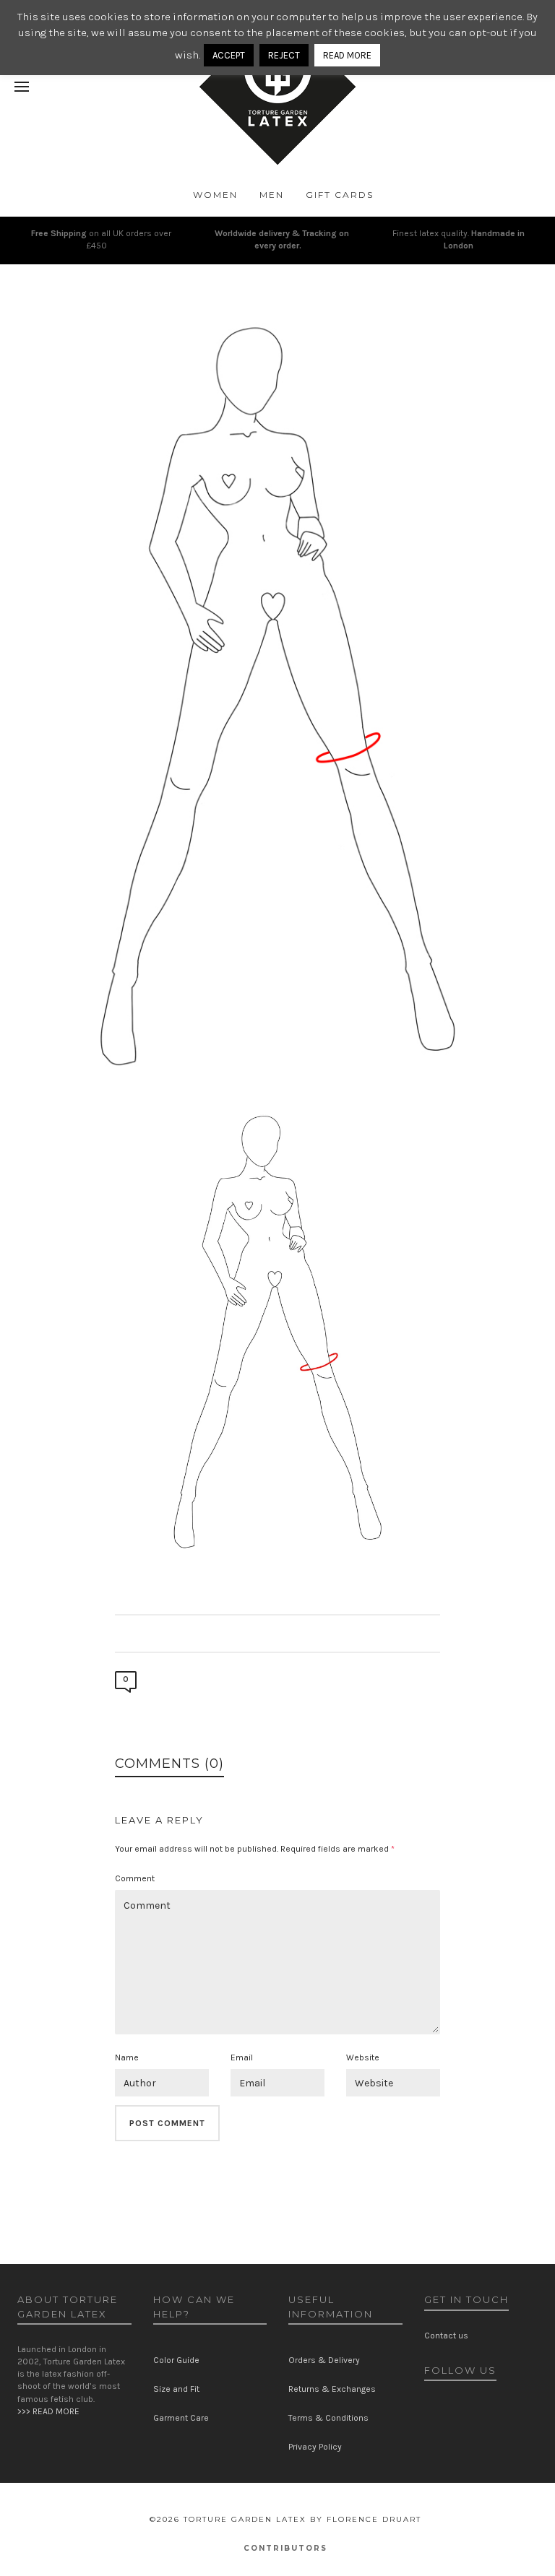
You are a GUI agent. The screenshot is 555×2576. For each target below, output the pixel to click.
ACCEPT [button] (229, 55)
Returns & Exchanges (332, 2389)
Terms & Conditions (328, 2418)
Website (363, 2057)
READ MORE (347, 55)
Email (242, 2057)
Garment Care (181, 2418)
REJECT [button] (284, 55)
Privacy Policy (315, 2447)
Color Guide (176, 2360)
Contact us (446, 2336)
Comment (135, 1878)
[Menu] (22, 87)
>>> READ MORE (48, 2411)
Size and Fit (176, 2389)
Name (127, 2057)
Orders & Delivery (324, 2360)
